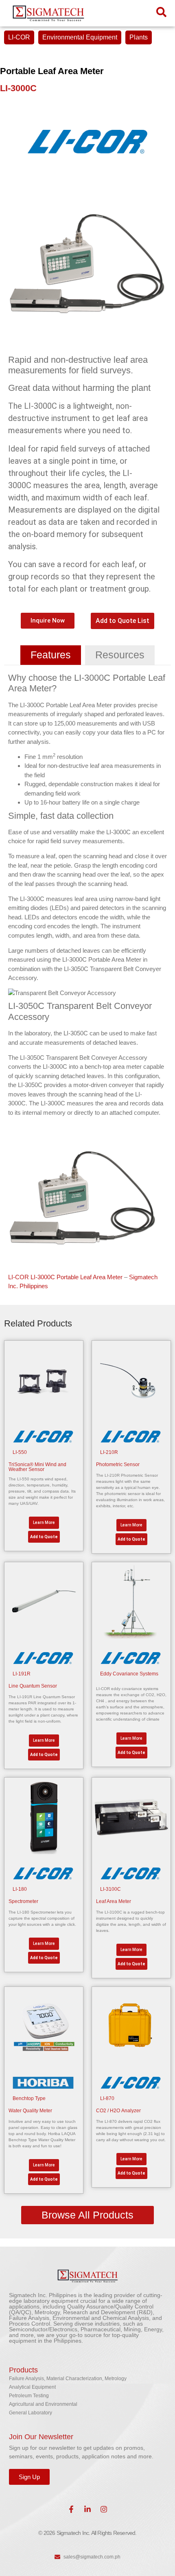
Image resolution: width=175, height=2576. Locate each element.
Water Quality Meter (30, 2111)
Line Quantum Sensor (33, 1686)
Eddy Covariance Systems (129, 1674)
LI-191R (22, 1674)
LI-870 (107, 2098)
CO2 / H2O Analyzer (118, 2111)
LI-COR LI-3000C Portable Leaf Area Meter (65, 1277)
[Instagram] (104, 2509)
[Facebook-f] (71, 2509)
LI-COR (19, 37)
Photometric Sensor (118, 1464)
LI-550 (20, 1452)
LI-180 (20, 1889)
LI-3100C (110, 1889)
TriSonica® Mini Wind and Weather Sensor (37, 1467)
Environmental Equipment (80, 37)
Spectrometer (23, 1901)
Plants (139, 37)
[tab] (51, 655)
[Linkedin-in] (87, 2509)
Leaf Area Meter (114, 1901)
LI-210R (109, 1452)
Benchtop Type (29, 2098)
